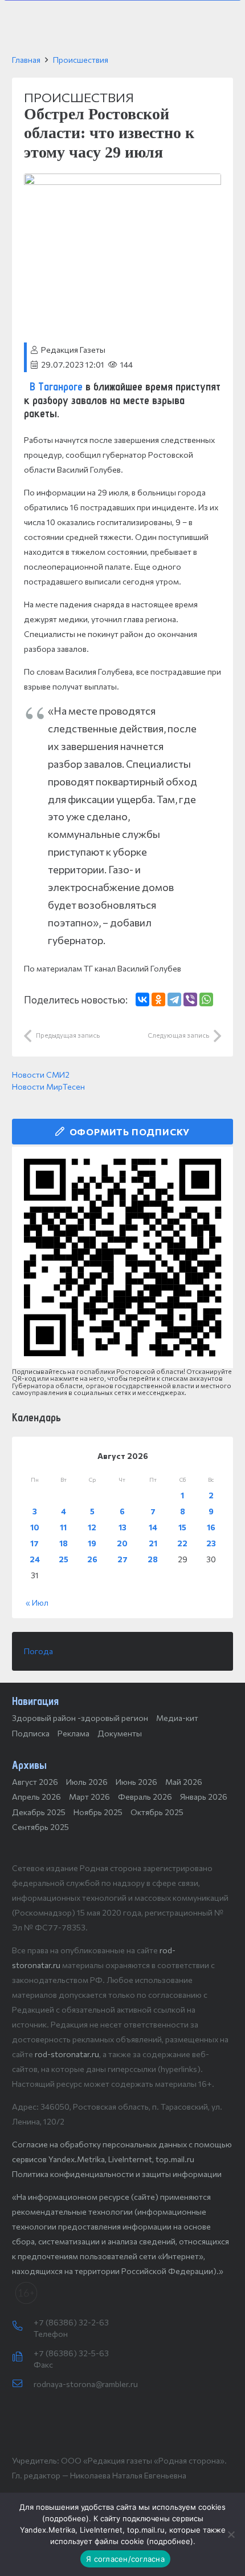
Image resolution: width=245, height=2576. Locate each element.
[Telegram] (174, 999)
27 (122, 1559)
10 (35, 1527)
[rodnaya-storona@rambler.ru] (23, 2384)
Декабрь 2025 (39, 1812)
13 (122, 1527)
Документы (120, 1733)
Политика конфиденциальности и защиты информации (117, 2174)
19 (92, 1543)
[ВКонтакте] (142, 999)
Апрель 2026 (36, 1797)
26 (92, 1559)
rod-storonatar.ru (67, 2054)
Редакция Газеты (73, 350)
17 (34, 1543)
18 (64, 1543)
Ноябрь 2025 (98, 1812)
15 (182, 1527)
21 (153, 1543)
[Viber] (190, 999)
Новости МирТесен (48, 1087)
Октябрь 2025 (157, 1812)
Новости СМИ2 (41, 1075)
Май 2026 (184, 1782)
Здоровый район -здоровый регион (80, 1718)
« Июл (37, 1603)
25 (64, 1559)
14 (153, 1527)
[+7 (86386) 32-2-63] (23, 2327)
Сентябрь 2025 (40, 1827)
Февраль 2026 (145, 1797)
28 (153, 1559)
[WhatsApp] (206, 999)
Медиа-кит (177, 1718)
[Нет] (231, 2534)
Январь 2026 (204, 1797)
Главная (26, 60)
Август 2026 (35, 1782)
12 (92, 1527)
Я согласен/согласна (125, 2559)
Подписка (31, 1733)
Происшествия (81, 60)
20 (122, 1543)
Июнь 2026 (136, 1782)
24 (35, 1559)
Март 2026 (89, 1797)
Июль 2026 (87, 1782)
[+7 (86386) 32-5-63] (23, 2357)
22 (182, 1543)
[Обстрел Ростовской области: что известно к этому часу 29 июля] (122, 181)
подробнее (66, 2518)
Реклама (73, 1733)
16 (211, 1527)
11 (63, 1527)
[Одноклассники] (158, 999)
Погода (38, 1651)
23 (211, 1543)
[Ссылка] (122, 1257)
